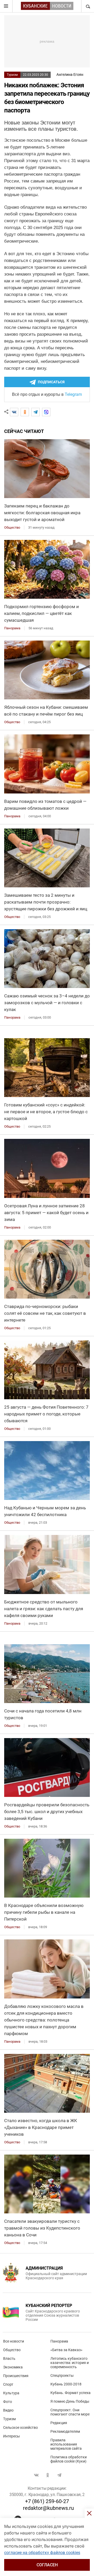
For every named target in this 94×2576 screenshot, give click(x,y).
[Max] (46, 412)
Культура (11, 2393)
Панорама (59, 2341)
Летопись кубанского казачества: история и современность (70, 2363)
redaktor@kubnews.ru (48, 2508)
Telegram (73, 394)
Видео (8, 2410)
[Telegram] (36, 412)
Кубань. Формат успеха (70, 2393)
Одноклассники (48, 2475)
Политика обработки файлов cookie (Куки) (69, 2459)
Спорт (8, 2384)
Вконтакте (36, 2475)
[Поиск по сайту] (87, 6)
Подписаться (51, 382)
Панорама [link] (12, 628)
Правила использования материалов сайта (66, 2444)
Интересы (11, 2436)
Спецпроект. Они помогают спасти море (70, 2412)
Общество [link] (12, 527)
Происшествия (16, 2376)
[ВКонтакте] (14, 412)
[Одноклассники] (25, 412)
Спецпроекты (62, 2375)
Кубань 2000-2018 (66, 2384)
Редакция (59, 2423)
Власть (9, 2358)
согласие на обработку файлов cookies (42, 2553)
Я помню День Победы (70, 2401)
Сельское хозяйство (20, 2428)
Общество (12, 2350)
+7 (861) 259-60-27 (47, 2501)
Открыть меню (6, 6)
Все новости (14, 2341)
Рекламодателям (65, 2431)
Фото (8, 2402)
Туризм (12, 75)
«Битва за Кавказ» (66, 2350)
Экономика (13, 2367)
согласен (47, 2565)
